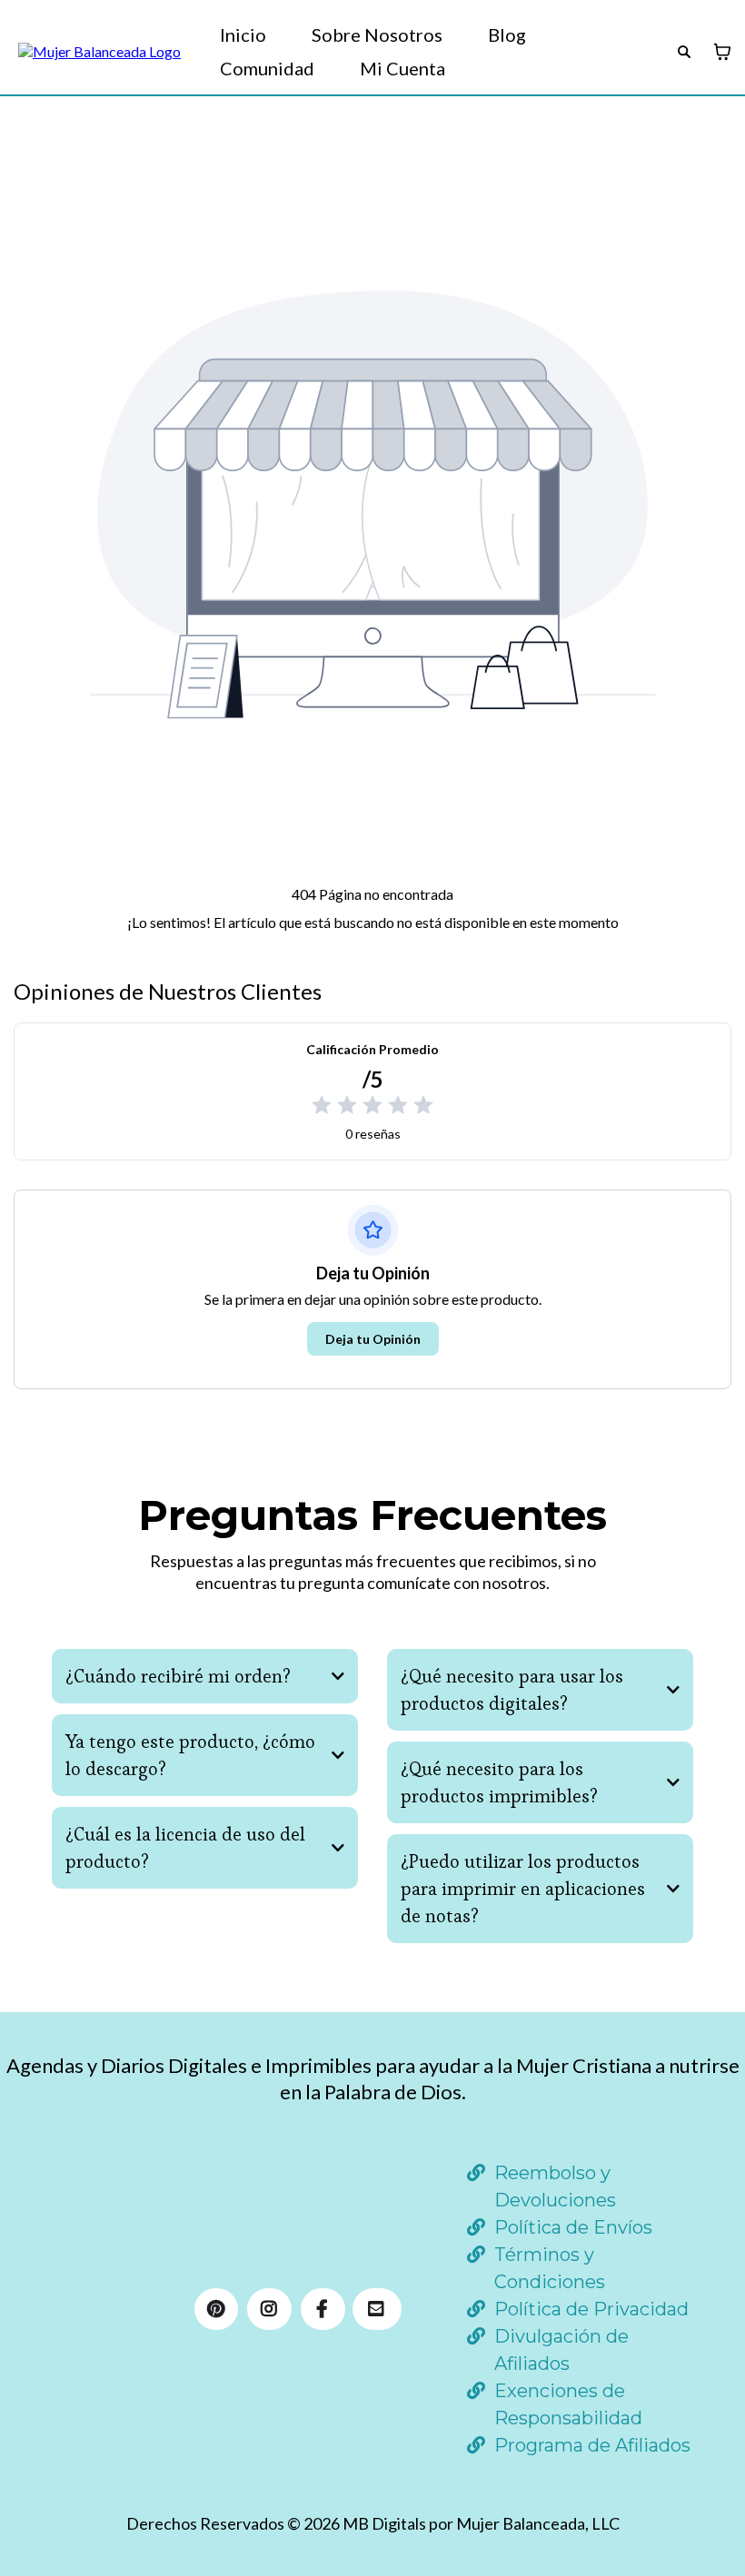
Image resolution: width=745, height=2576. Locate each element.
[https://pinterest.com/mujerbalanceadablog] (216, 2309)
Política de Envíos (573, 2227)
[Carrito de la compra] (722, 52)
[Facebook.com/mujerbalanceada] (323, 2309)
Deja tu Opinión (373, 1339)
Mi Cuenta (402, 68)
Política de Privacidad (591, 2309)
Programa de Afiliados (592, 2445)
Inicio (243, 35)
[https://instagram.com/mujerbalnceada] (269, 2309)
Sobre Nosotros (377, 35)
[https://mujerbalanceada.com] (99, 52)
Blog (507, 35)
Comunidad (267, 68)
